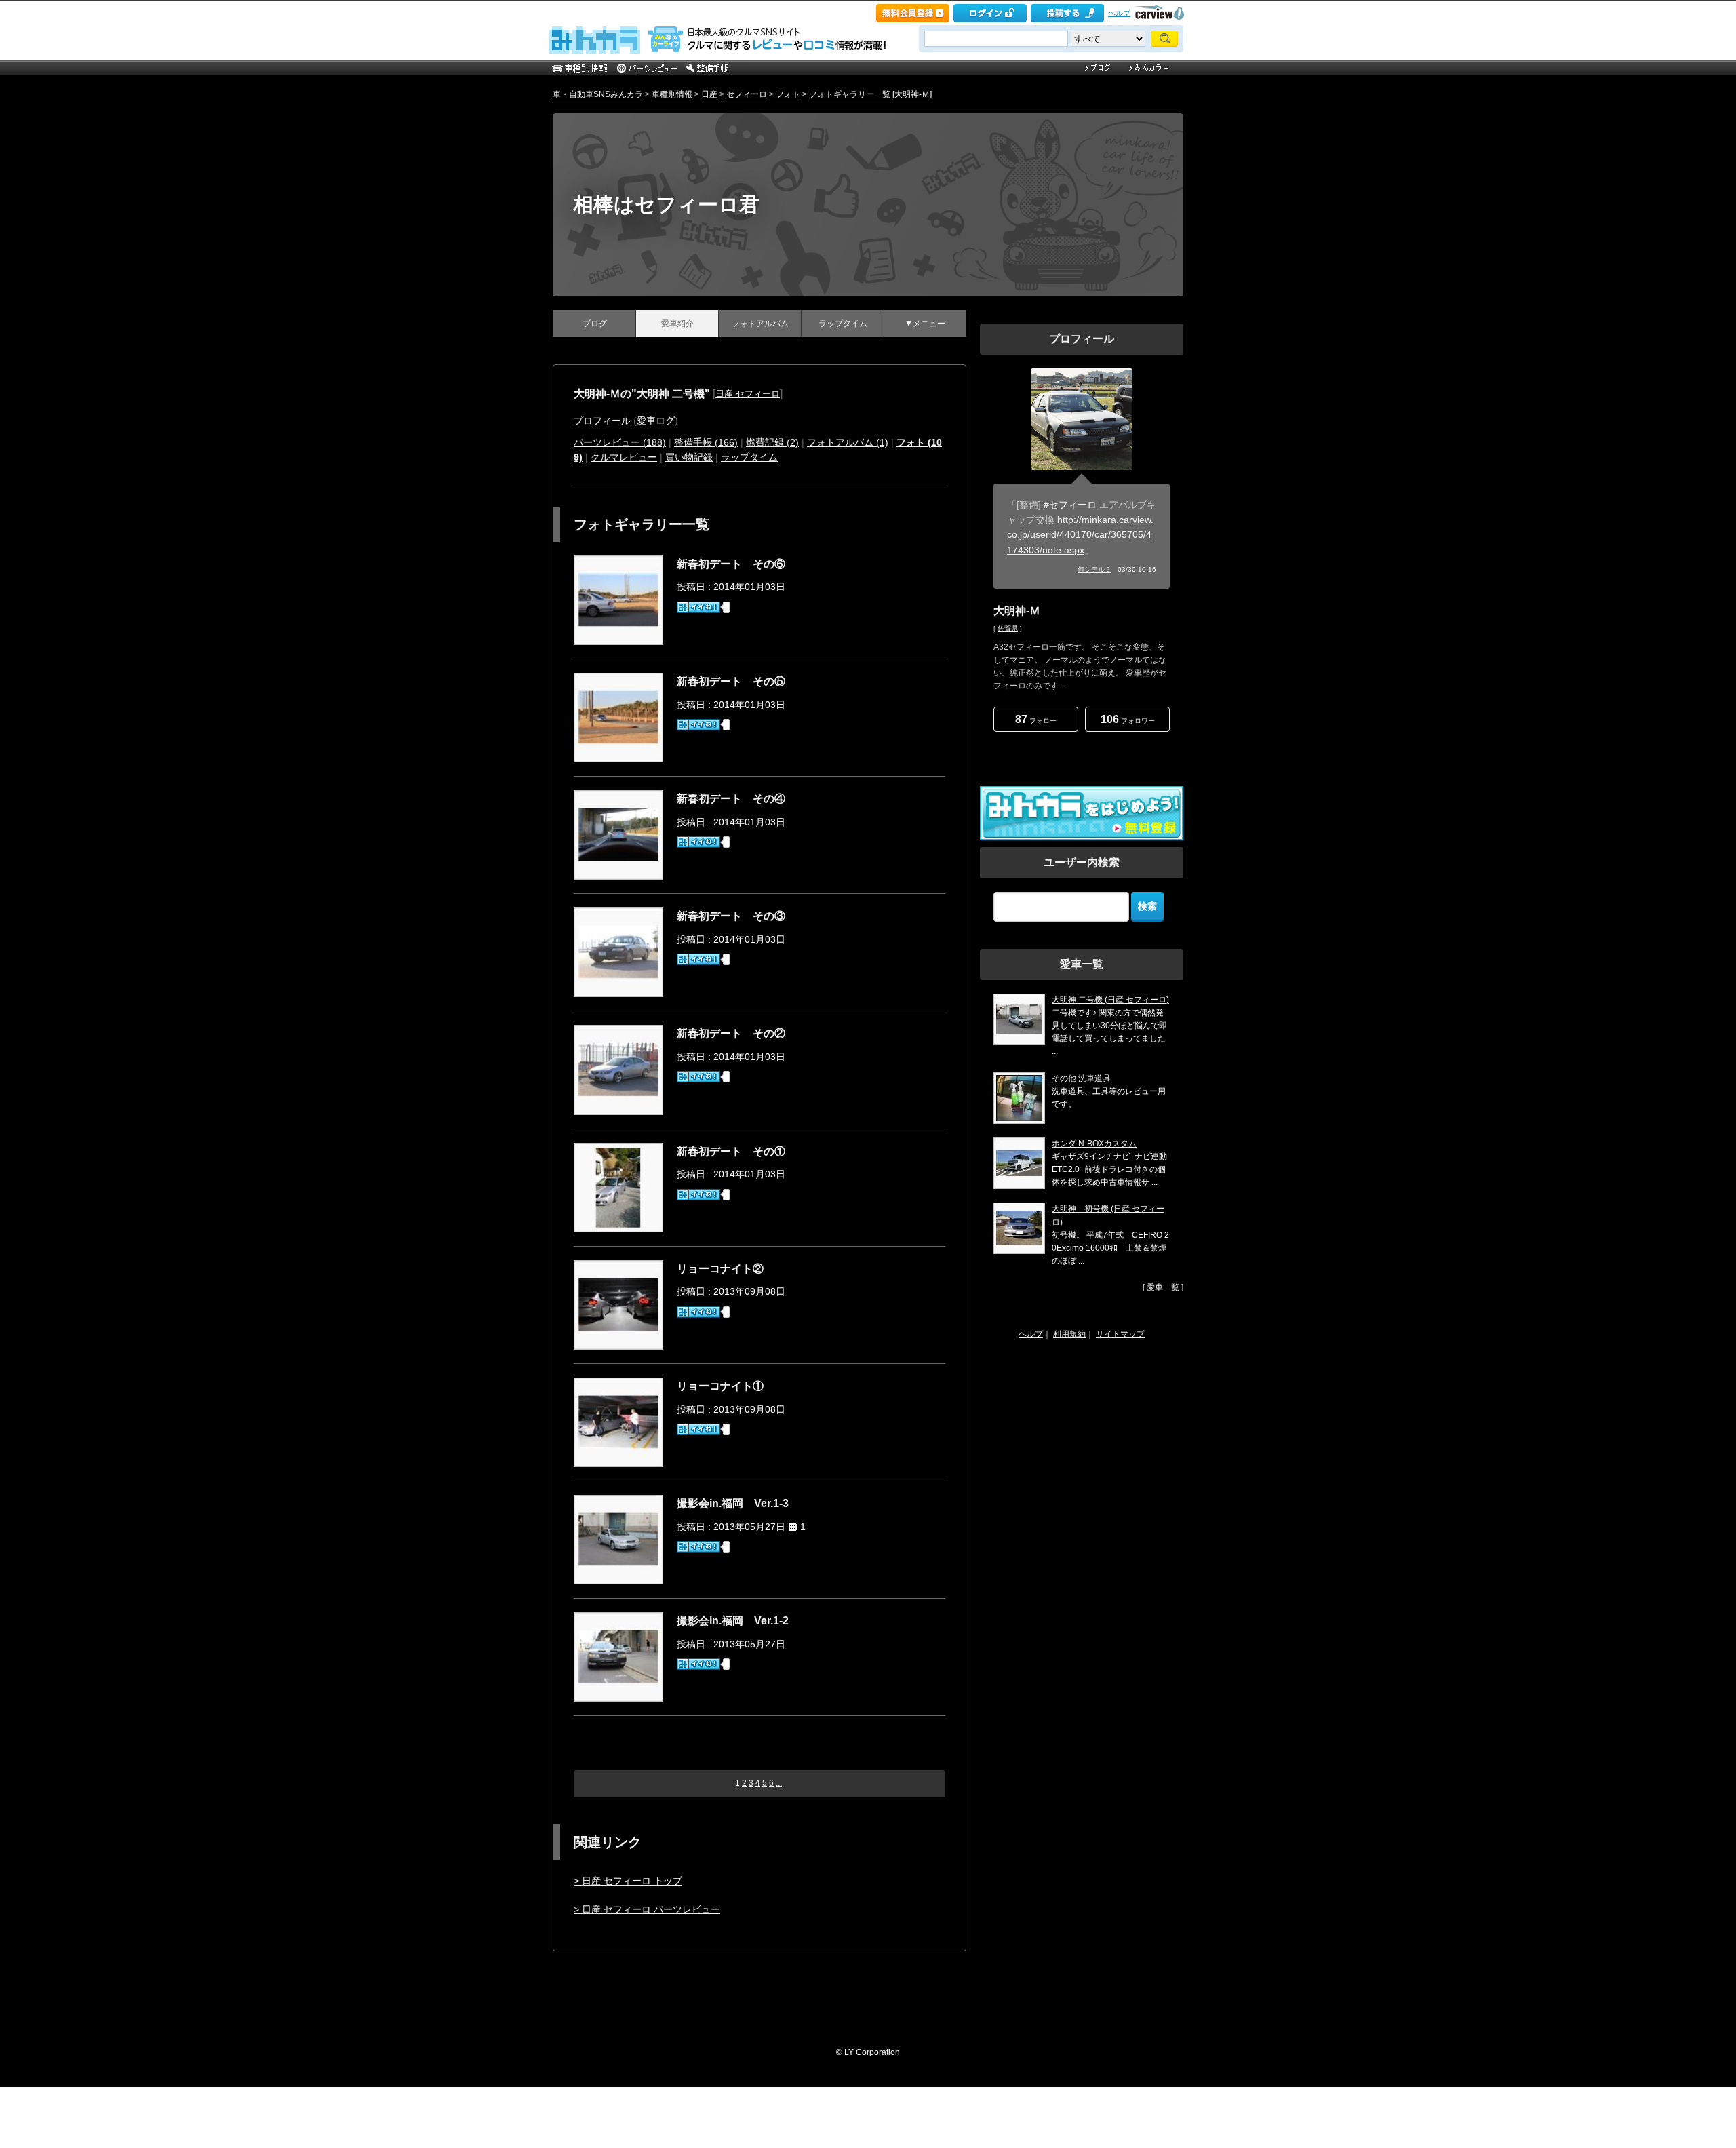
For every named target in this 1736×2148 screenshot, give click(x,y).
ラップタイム (843, 324)
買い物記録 (689, 457)
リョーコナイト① (720, 1386)
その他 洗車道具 (1081, 1078)
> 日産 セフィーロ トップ (628, 1881)
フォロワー (1128, 719)
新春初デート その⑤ (731, 681)
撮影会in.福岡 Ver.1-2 (733, 1621)
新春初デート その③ (731, 916)
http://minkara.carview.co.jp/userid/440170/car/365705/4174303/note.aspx (1080, 535)
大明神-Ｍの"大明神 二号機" (642, 394)
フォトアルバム (760, 324)
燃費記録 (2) (772, 442)
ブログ (595, 324)
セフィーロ (747, 94)
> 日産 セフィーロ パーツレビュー (647, 1909)
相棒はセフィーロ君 (666, 204)
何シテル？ (1094, 569)
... (779, 1783)
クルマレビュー (624, 457)
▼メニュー (925, 324)
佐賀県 (1008, 628)
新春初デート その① (731, 1151)
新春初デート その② (731, 1033)
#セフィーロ (1070, 505)
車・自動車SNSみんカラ (598, 94)
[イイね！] (698, 607)
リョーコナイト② (720, 1269)
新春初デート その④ (731, 799)
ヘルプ (1119, 13)
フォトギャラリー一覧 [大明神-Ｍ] (870, 94)
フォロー (1036, 719)
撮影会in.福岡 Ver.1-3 (733, 1503)
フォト (788, 94)
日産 (709, 94)
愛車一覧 (1163, 1287)
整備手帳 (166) (706, 442)
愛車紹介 (677, 324)
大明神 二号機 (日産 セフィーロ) (1110, 1000)
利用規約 (1069, 1334)
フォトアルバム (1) (848, 442)
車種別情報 (672, 94)
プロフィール (602, 421)
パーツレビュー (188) (620, 442)
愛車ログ (656, 421)
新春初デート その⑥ (731, 564)
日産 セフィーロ (748, 394)
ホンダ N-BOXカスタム (1094, 1144)
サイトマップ (1120, 1334)
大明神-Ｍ (1017, 611)
